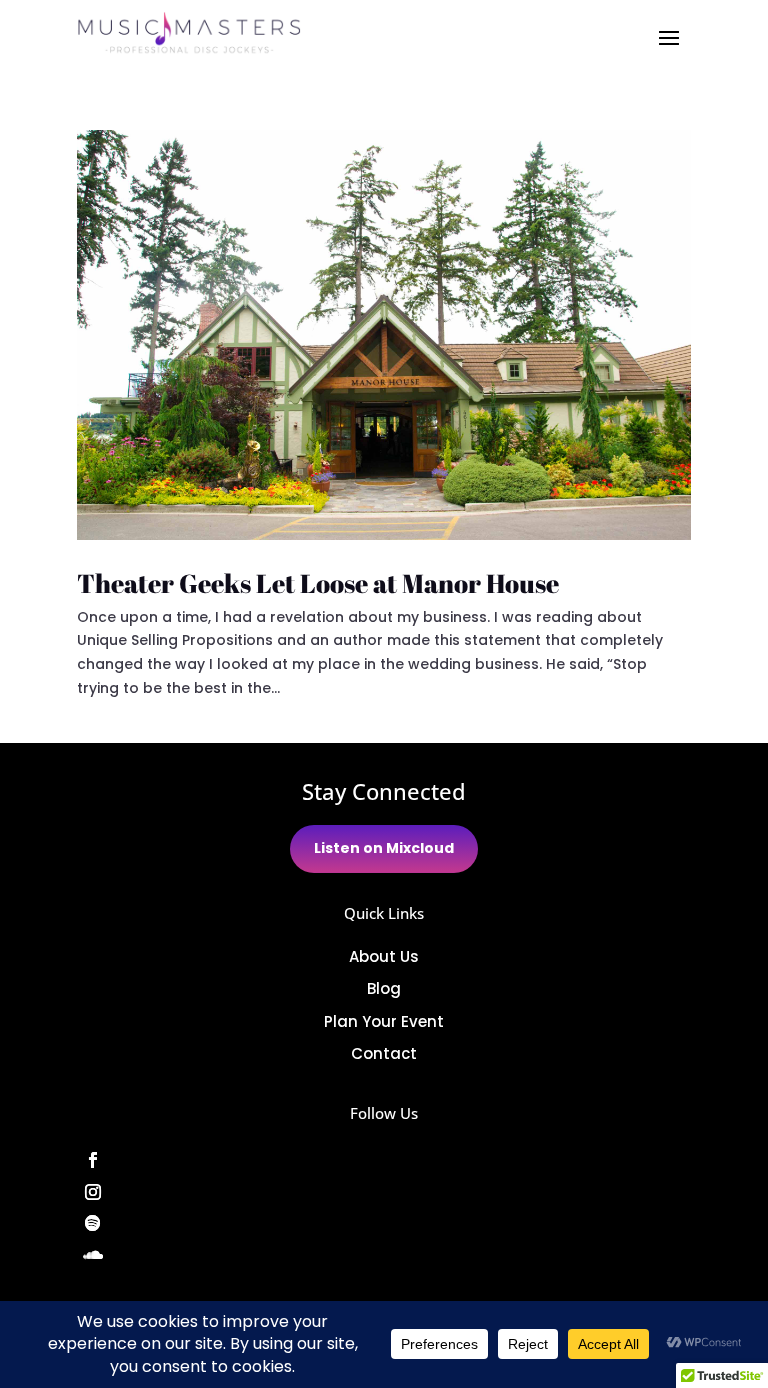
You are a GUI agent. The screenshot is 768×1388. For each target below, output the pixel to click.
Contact (384, 1053)
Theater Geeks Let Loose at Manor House (318, 583)
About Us (384, 956)
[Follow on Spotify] (384, 1224)
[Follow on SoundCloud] (384, 1256)
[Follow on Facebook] (384, 1160)
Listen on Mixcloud (384, 848)
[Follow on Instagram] (384, 1192)
